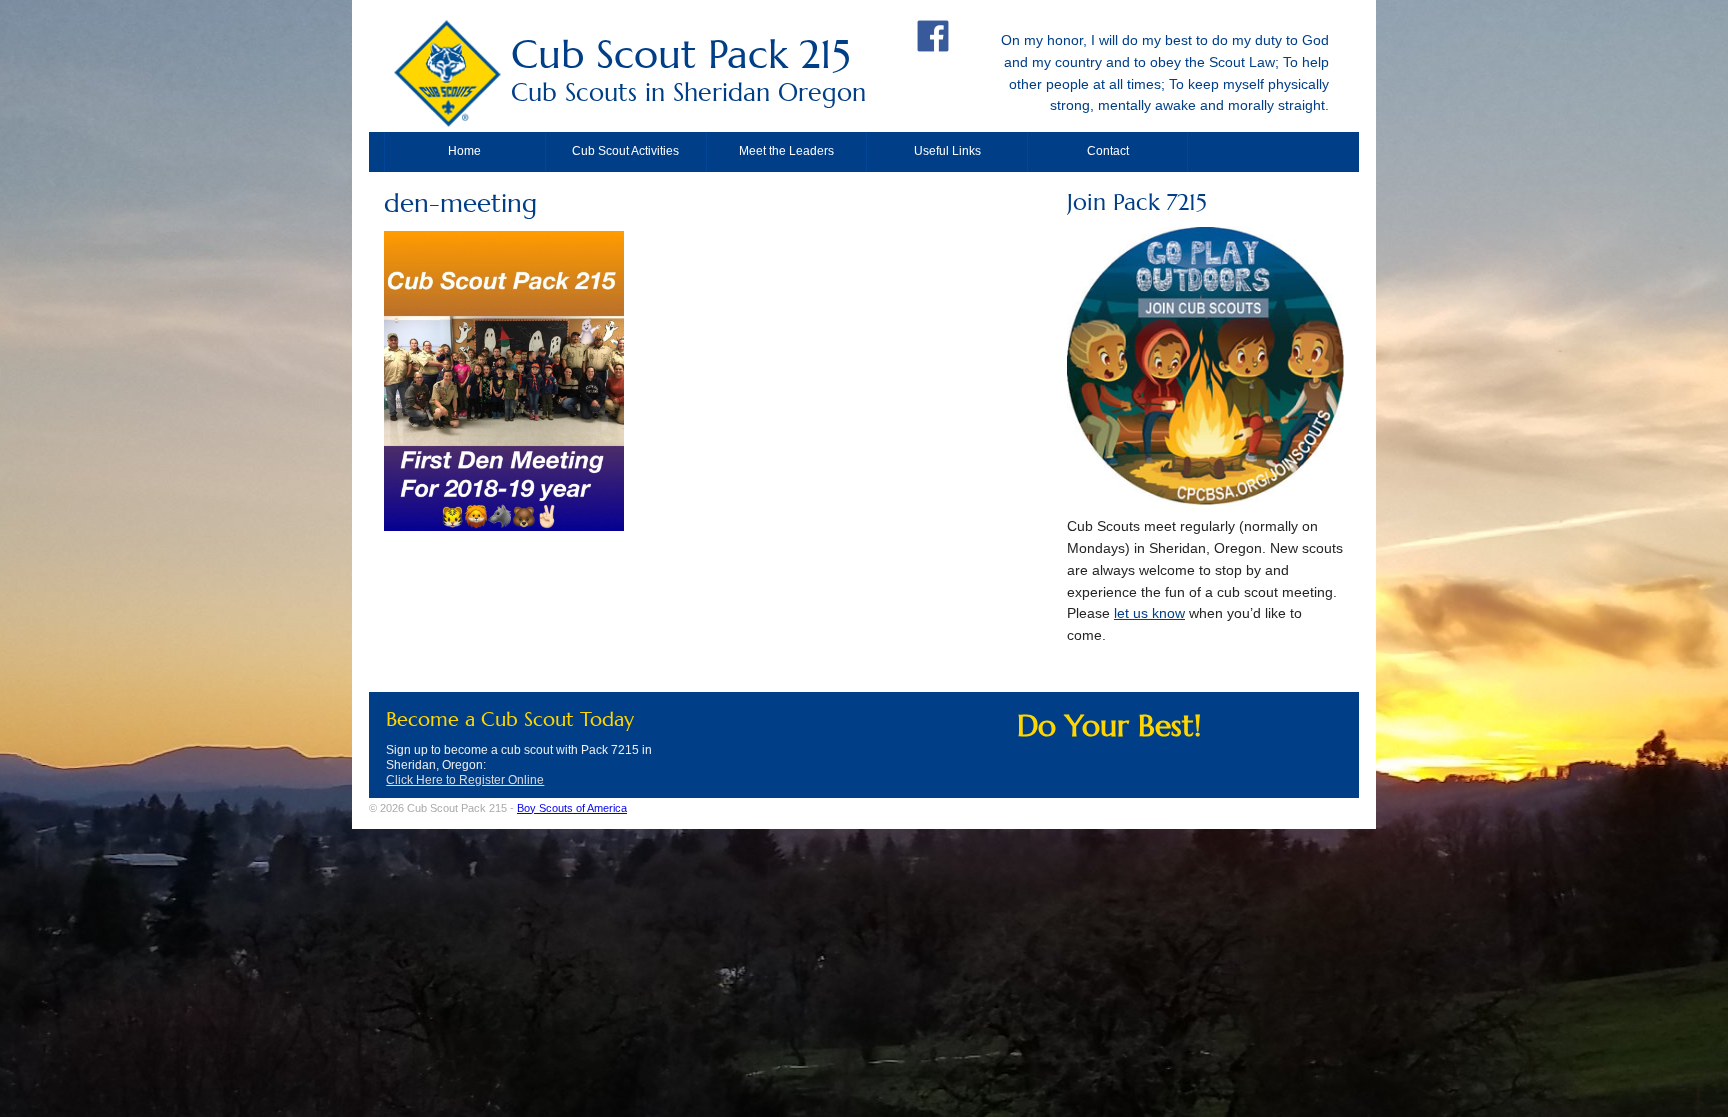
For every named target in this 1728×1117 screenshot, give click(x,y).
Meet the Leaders (786, 151)
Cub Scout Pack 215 (688, 68)
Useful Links (947, 151)
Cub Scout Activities (625, 151)
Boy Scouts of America (572, 808)
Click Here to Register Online (465, 780)
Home (464, 151)
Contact (1108, 151)
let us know (1149, 613)
